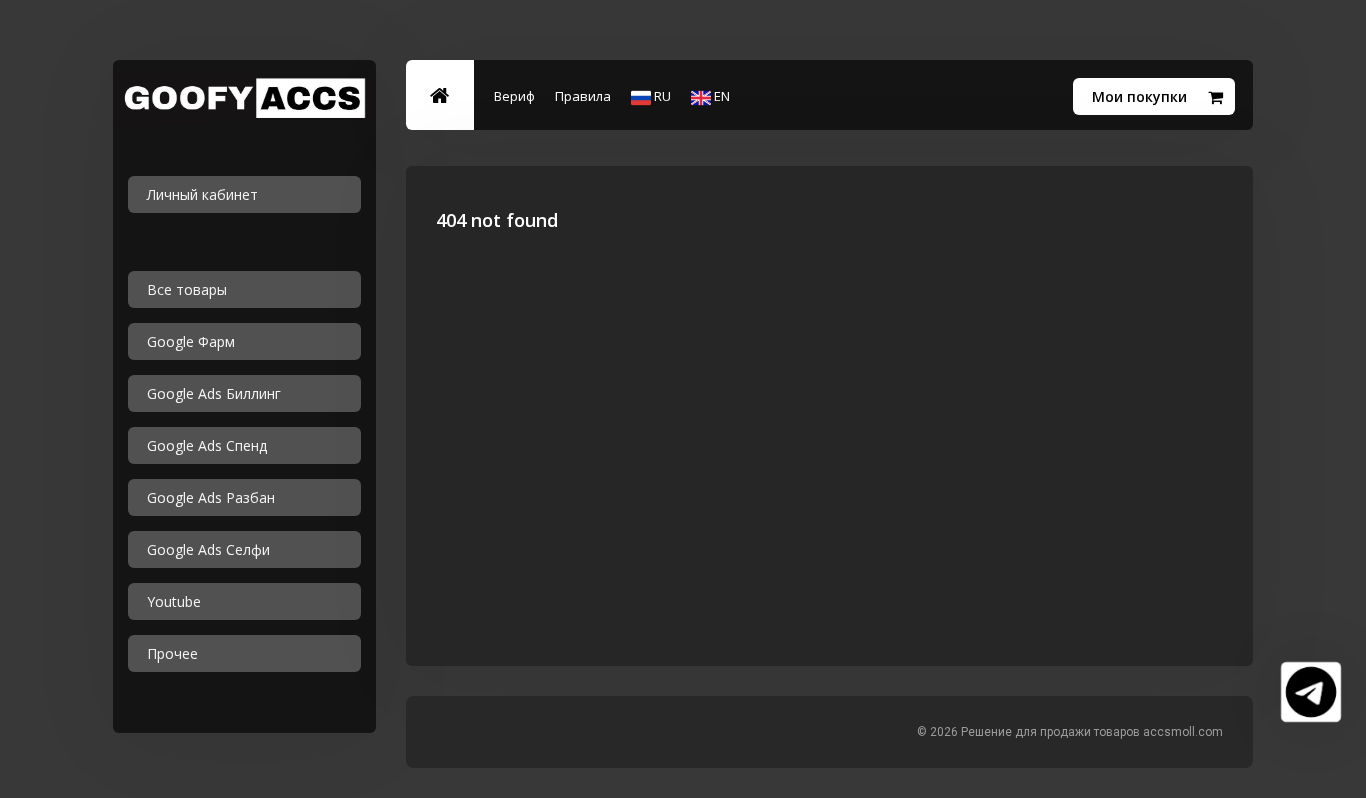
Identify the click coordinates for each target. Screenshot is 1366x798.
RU (661, 96)
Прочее (172, 653)
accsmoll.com (1183, 732)
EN (720, 96)
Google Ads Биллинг (214, 393)
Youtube (174, 601)
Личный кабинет (202, 194)
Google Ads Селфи (208, 549)
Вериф (514, 96)
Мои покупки (1139, 96)
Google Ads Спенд (207, 445)
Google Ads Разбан (211, 497)
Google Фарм (191, 341)
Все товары (187, 289)
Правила (583, 96)
